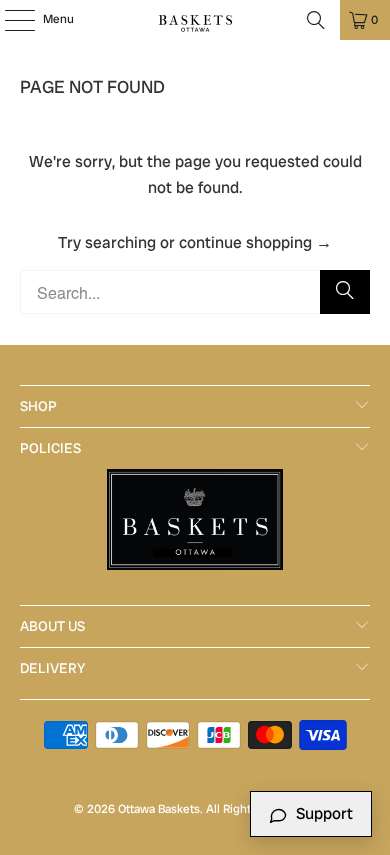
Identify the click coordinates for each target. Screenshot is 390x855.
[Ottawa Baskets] (195, 20)
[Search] (316, 20)
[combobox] (195, 292)
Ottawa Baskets (159, 809)
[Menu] (9, 20)
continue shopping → (255, 242)
